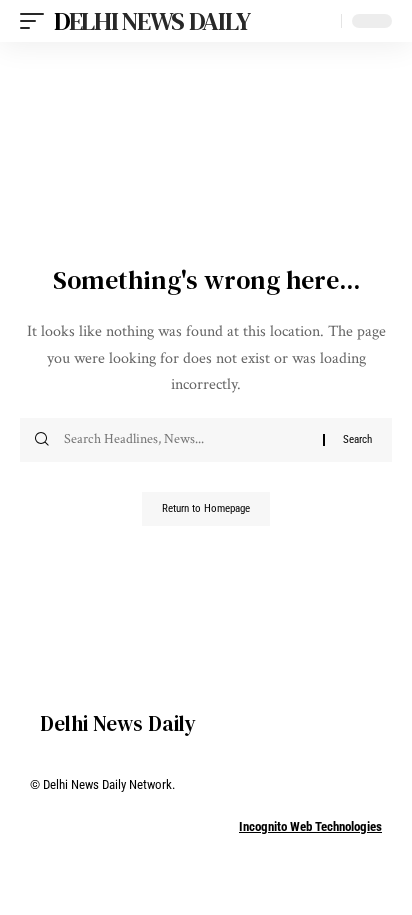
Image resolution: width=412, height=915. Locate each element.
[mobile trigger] (37, 21)
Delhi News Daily (151, 21)
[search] (321, 21)
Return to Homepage (206, 508)
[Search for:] (186, 440)
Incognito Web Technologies (310, 826)
